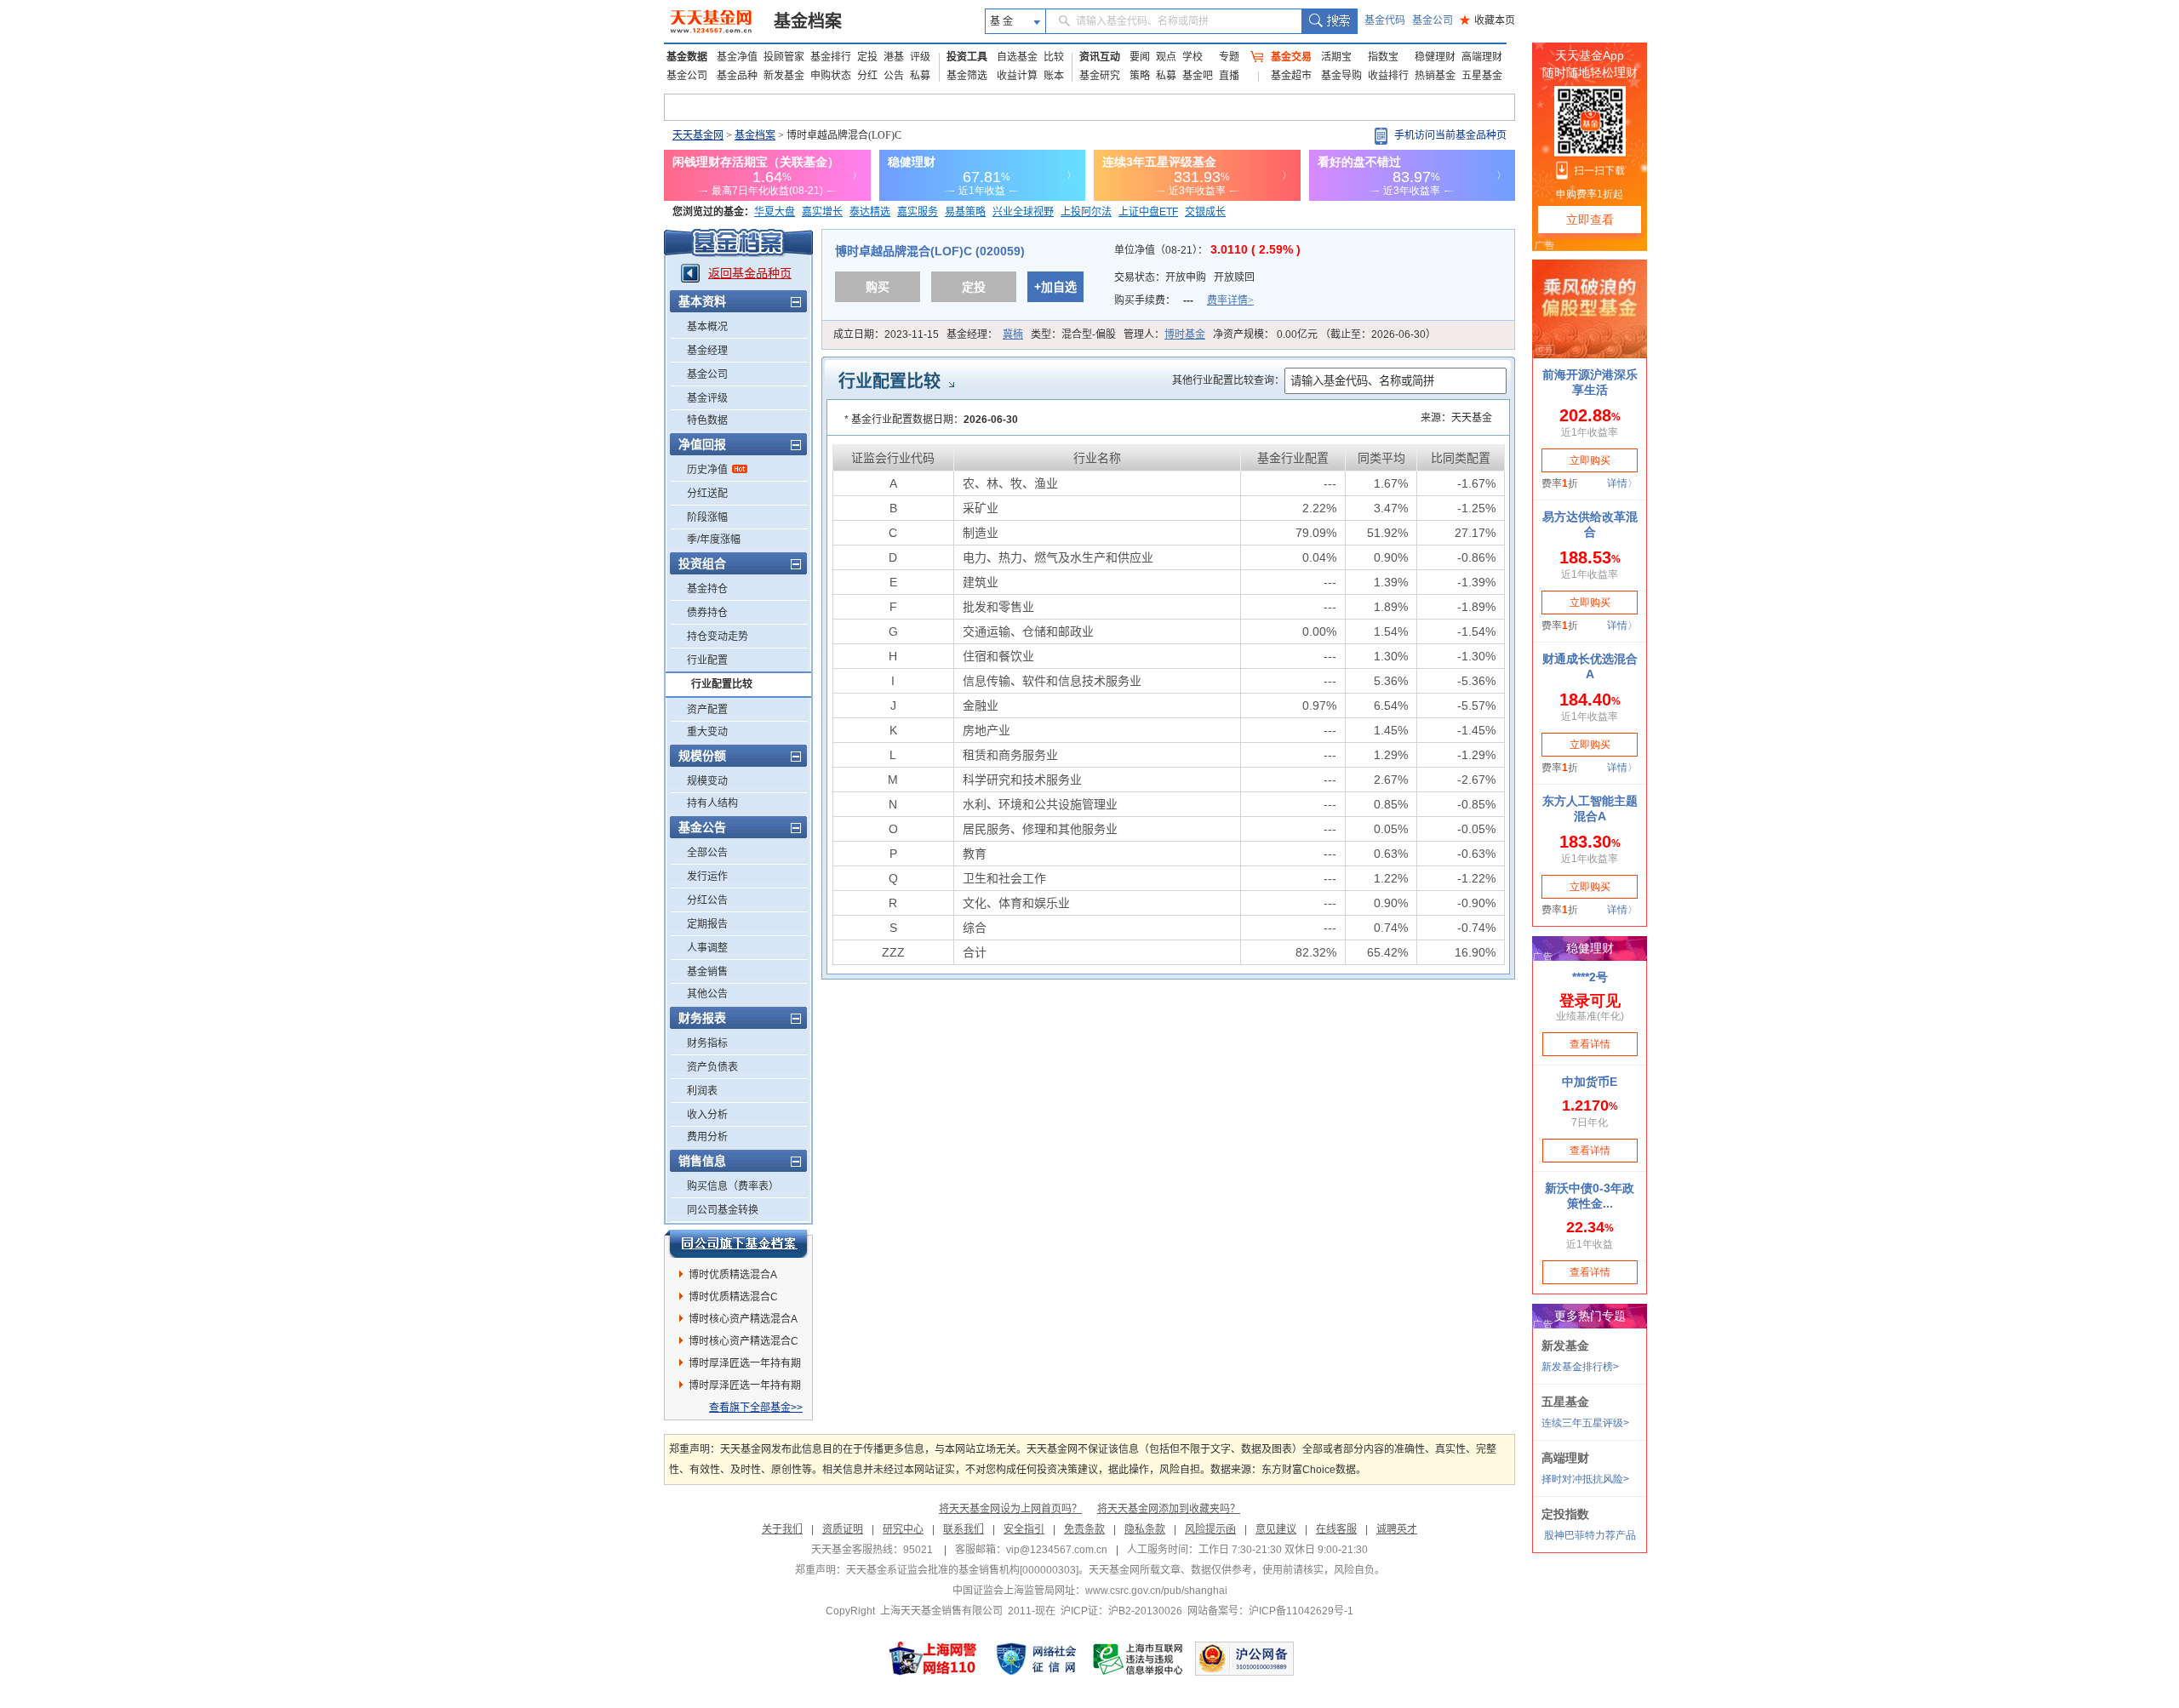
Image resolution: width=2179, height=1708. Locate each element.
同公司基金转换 (723, 1210)
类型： (1073, 334)
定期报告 (707, 924)
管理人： (1164, 334)
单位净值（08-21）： (1207, 250)
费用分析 (707, 1137)
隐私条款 (1145, 1529)
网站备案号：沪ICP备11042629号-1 (1270, 1611)
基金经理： (985, 334)
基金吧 (1198, 76)
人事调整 (707, 948)
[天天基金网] (713, 21)
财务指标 (707, 1043)
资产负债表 (712, 1067)
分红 (867, 76)
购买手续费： (1184, 300)
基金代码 (1385, 20)
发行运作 (707, 877)
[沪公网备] (1244, 1659)
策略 (1140, 76)
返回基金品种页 (750, 273)
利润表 (702, 1091)
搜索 (1329, 21)
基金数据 (687, 57)
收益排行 (1388, 76)
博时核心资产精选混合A (743, 1319)
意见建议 (1276, 1529)
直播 (1229, 76)
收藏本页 (1487, 20)
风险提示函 (1210, 1529)
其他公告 (707, 994)
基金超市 (1291, 76)
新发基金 (784, 76)
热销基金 (1435, 76)
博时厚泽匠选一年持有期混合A (745, 1366)
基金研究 (1100, 76)
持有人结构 (712, 803)
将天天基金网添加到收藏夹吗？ (1169, 1509)
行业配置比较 (722, 684)
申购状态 (831, 76)
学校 (1192, 57)
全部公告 (707, 853)
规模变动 (707, 781)
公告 (894, 76)
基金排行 (831, 57)
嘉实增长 (822, 212)
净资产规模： (1324, 334)
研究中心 (903, 1529)
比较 (1054, 57)
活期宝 (1336, 57)
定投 (867, 57)
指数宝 (1383, 57)
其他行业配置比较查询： (1228, 380)
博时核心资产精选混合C (743, 1341)
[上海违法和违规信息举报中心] (1139, 1659)
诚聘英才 (1397, 1529)
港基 (894, 57)
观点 (1166, 57)
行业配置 (707, 660)
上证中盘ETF (1148, 212)
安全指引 (1024, 1529)
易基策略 (965, 212)
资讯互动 (1100, 57)
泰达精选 (870, 212)
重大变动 (707, 732)
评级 (920, 57)
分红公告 (707, 900)
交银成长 (1205, 212)
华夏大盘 (775, 212)
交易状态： (1184, 277)
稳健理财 (1435, 57)
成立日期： (886, 334)
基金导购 (1341, 76)
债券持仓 (707, 613)
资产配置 (707, 710)
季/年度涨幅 (714, 540)
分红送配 (707, 494)
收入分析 (707, 1115)
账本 (1054, 76)
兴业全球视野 (1023, 212)
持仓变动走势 (718, 637)
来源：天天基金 (1456, 418)
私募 (920, 76)
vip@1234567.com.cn (1057, 1550)
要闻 (1140, 57)
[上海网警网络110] (933, 1659)
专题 (1229, 57)
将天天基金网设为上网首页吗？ (1010, 1509)
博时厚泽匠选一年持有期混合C (745, 1388)
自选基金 (1017, 57)
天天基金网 (698, 135)
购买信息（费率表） (733, 1186)
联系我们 (964, 1529)
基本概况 (707, 327)
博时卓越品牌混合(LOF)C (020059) (930, 251)
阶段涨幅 (707, 517)
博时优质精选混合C (733, 1297)
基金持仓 (707, 589)
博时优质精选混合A (733, 1275)
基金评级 (707, 398)
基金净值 (737, 57)
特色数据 (707, 420)
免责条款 (1084, 1529)
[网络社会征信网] (1036, 1659)
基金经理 (707, 351)
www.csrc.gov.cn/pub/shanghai (1156, 1591)
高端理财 (1482, 57)
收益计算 (1017, 76)
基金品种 (737, 76)
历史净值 (707, 470)
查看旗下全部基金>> (756, 1408)
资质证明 (843, 1529)
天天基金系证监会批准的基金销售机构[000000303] (962, 1570)
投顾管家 (784, 57)
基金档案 (808, 21)
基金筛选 (967, 76)
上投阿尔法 (1086, 212)
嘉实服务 (918, 212)
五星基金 (1482, 76)
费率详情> (1230, 300)
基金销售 (707, 972)
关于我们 (782, 1529)
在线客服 (1336, 1529)
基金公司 (1433, 20)
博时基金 (1185, 334)
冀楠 (1013, 334)
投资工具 (967, 57)
